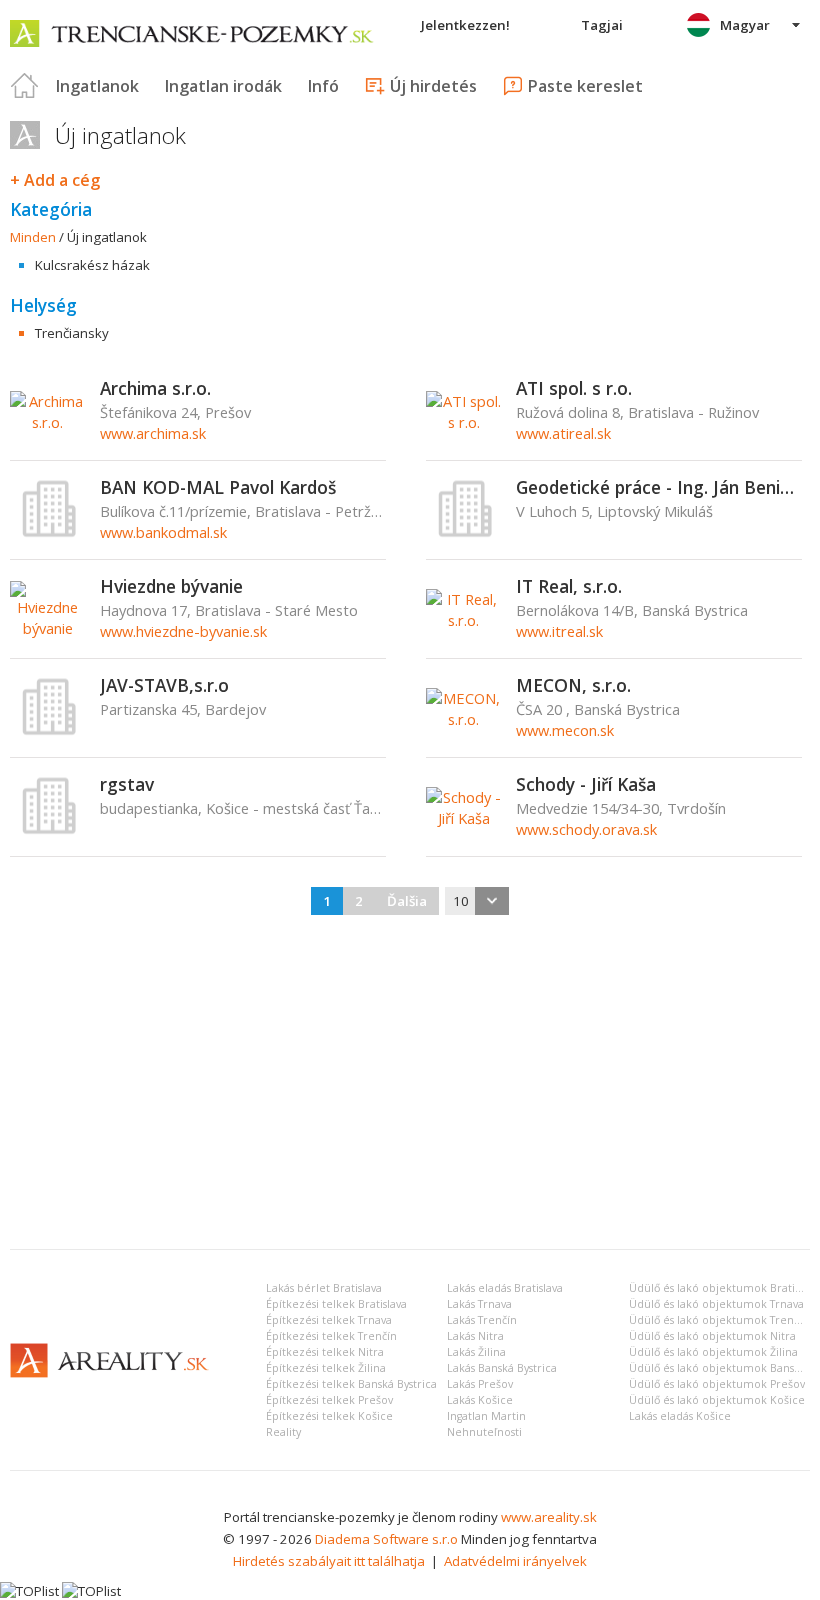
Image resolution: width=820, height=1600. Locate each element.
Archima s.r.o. (155, 388)
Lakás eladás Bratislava (505, 1288)
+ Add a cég (55, 180)
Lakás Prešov (480, 1384)
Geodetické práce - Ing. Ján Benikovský (659, 487)
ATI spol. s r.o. (574, 388)
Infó (323, 86)
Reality (283, 1432)
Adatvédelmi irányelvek (515, 1561)
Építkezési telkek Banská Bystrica (351, 1384)
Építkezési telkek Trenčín (331, 1336)
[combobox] (477, 901)
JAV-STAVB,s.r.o (164, 685)
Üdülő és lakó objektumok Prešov (717, 1384)
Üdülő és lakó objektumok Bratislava (724, 1288)
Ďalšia (407, 901)
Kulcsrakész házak (92, 265)
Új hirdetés (433, 86)
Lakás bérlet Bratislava (324, 1288)
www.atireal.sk (563, 433)
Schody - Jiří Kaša (586, 784)
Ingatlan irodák (223, 86)
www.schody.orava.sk (586, 829)
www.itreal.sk (559, 631)
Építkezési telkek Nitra (325, 1352)
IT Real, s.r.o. (569, 586)
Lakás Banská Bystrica (502, 1368)
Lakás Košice (480, 1400)
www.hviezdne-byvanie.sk (183, 631)
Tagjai (602, 25)
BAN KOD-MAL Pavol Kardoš (218, 487)
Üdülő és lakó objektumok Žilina (713, 1352)
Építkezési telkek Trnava (329, 1320)
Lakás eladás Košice (680, 1416)
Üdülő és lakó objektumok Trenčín (719, 1320)
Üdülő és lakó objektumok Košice (717, 1400)
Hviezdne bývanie (171, 586)
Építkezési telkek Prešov (329, 1400)
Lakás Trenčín (482, 1320)
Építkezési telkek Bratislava (336, 1304)
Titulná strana (25, 86)
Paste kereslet (585, 86)
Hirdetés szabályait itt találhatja (329, 1561)
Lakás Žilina (476, 1352)
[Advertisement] (410, 1084)
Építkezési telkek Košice (329, 1416)
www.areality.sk (549, 1517)
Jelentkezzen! (465, 25)
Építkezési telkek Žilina (326, 1368)
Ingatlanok (97, 86)
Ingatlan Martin (486, 1416)
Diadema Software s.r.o (386, 1539)
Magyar (745, 25)
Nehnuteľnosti (484, 1432)
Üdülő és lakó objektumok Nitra (712, 1336)
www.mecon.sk (565, 730)
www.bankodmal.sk (163, 532)
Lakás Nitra (475, 1336)
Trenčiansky (72, 333)
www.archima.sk (153, 433)
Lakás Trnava (479, 1304)
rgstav (127, 784)
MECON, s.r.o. (573, 685)
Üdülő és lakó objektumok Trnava (716, 1304)
